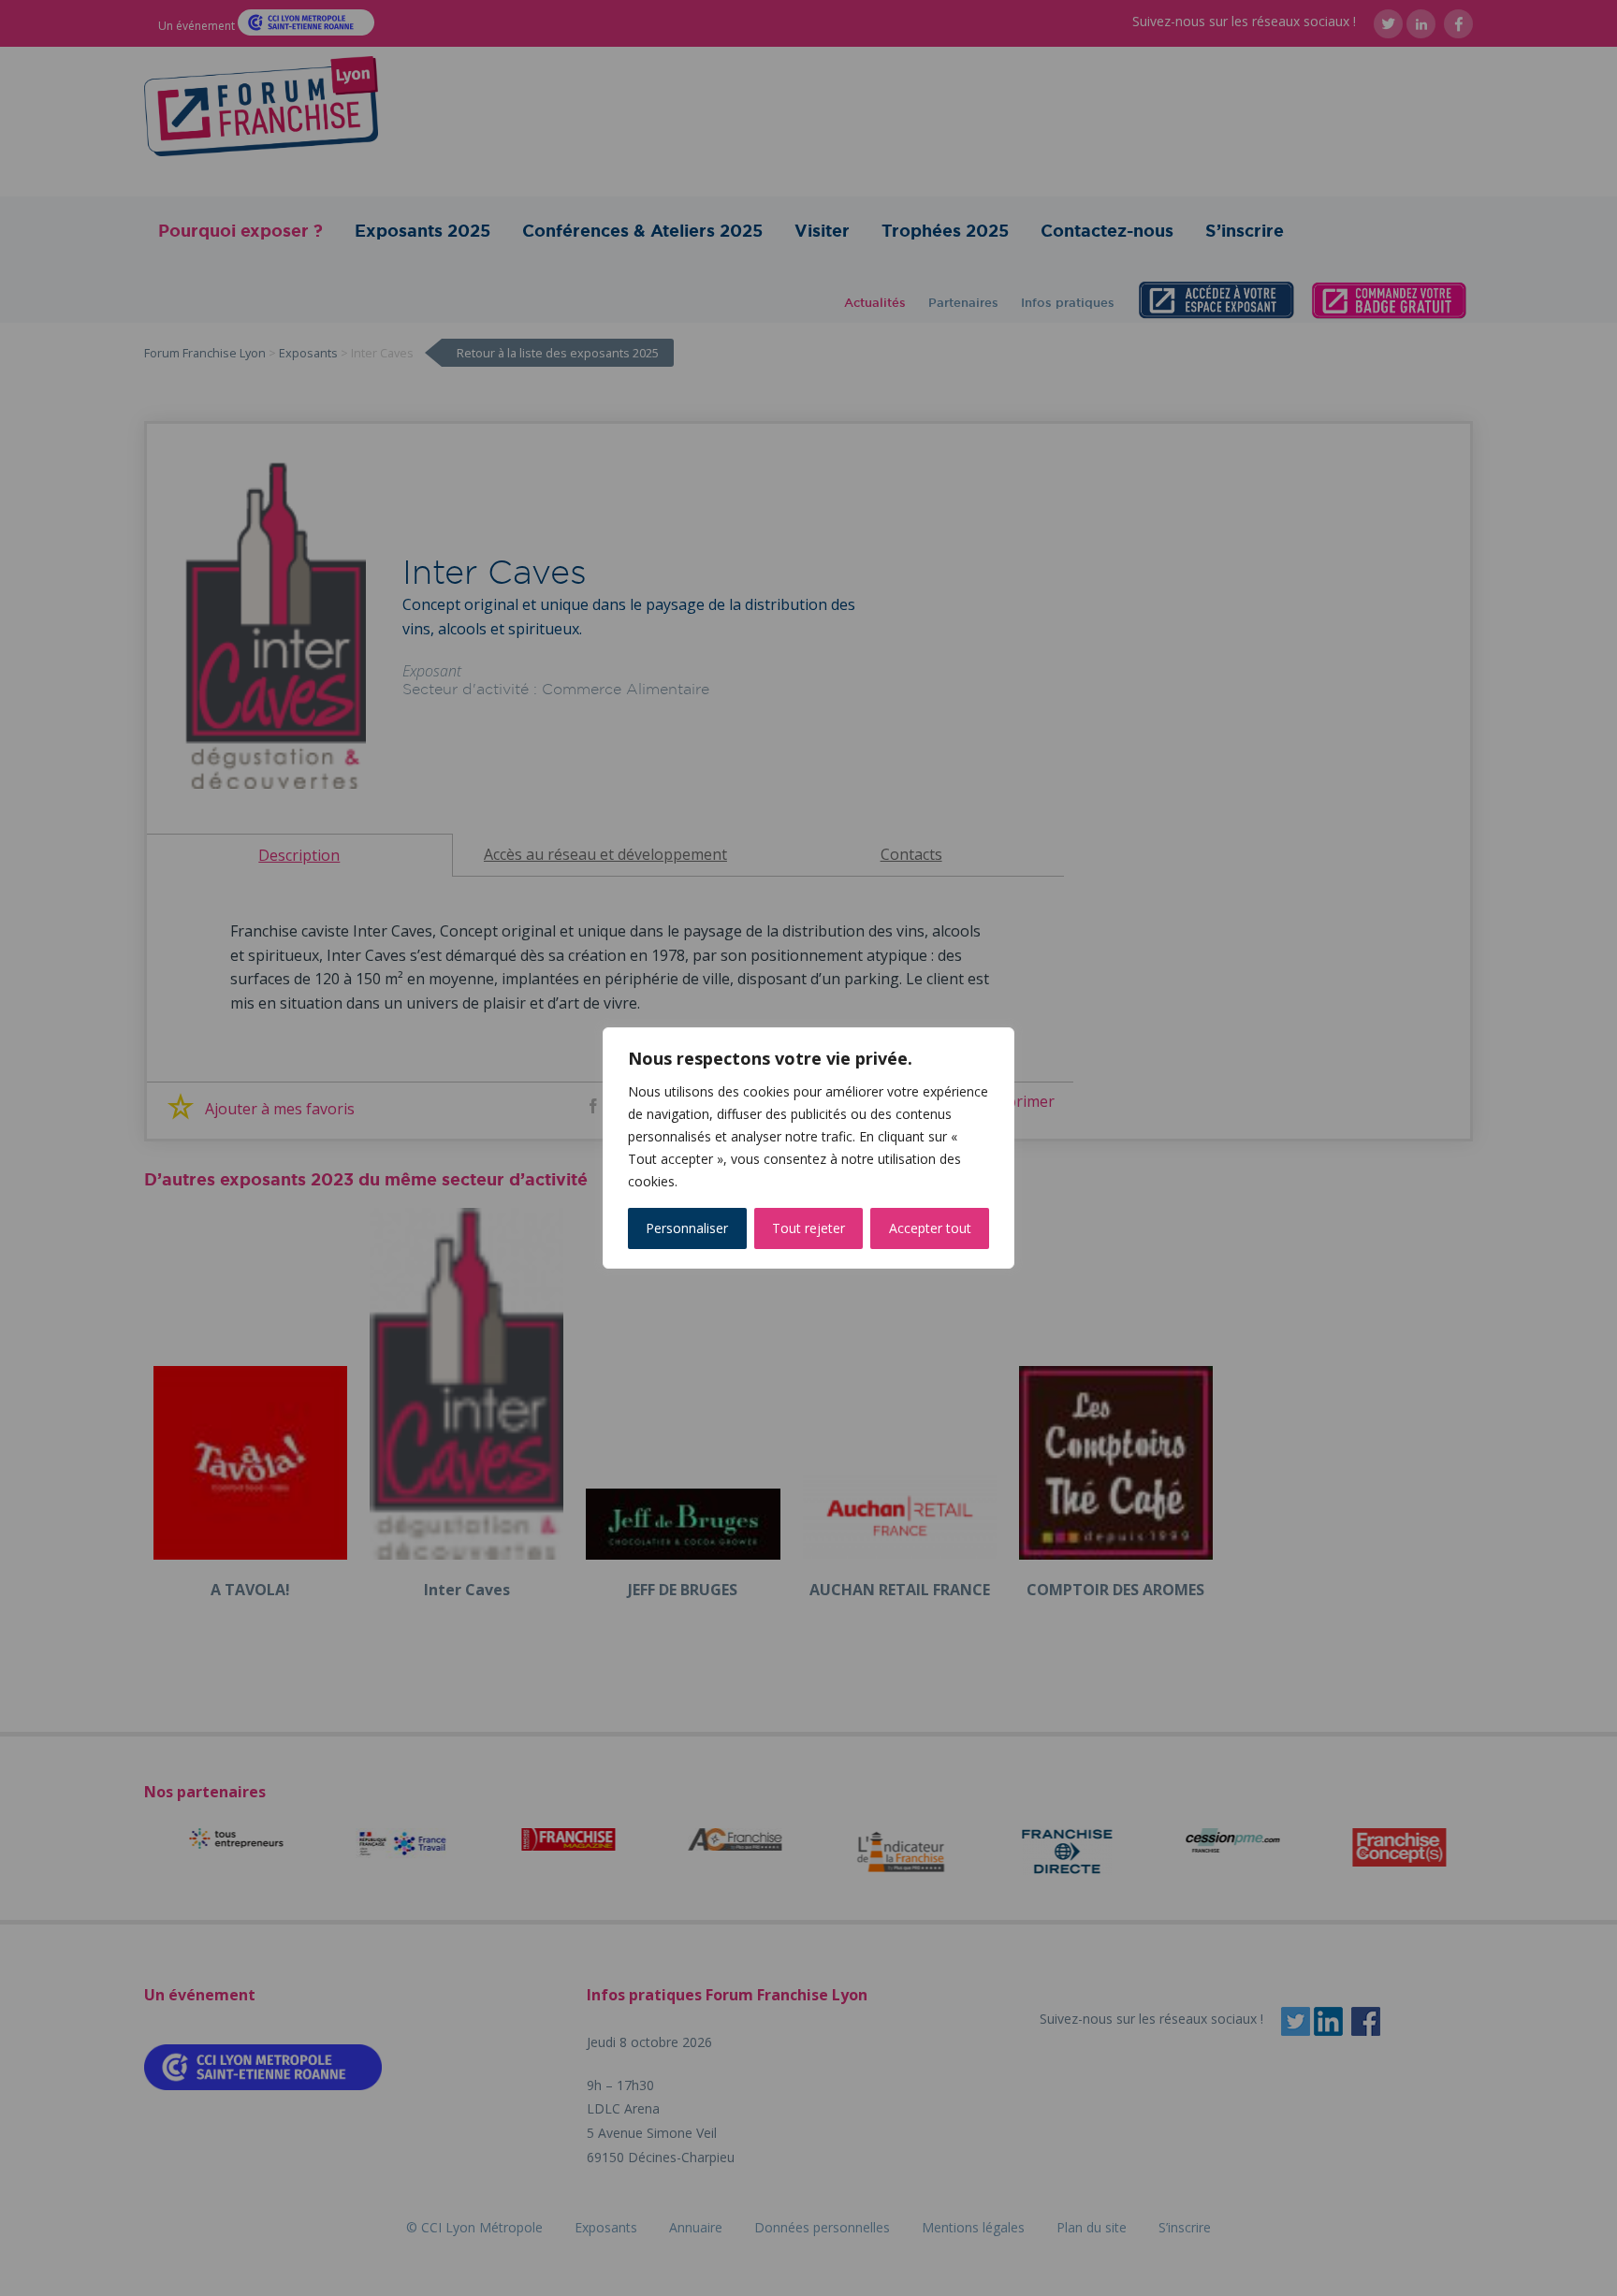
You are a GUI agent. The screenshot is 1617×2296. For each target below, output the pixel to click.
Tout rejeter (808, 1228)
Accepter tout (930, 1228)
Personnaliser (687, 1228)
